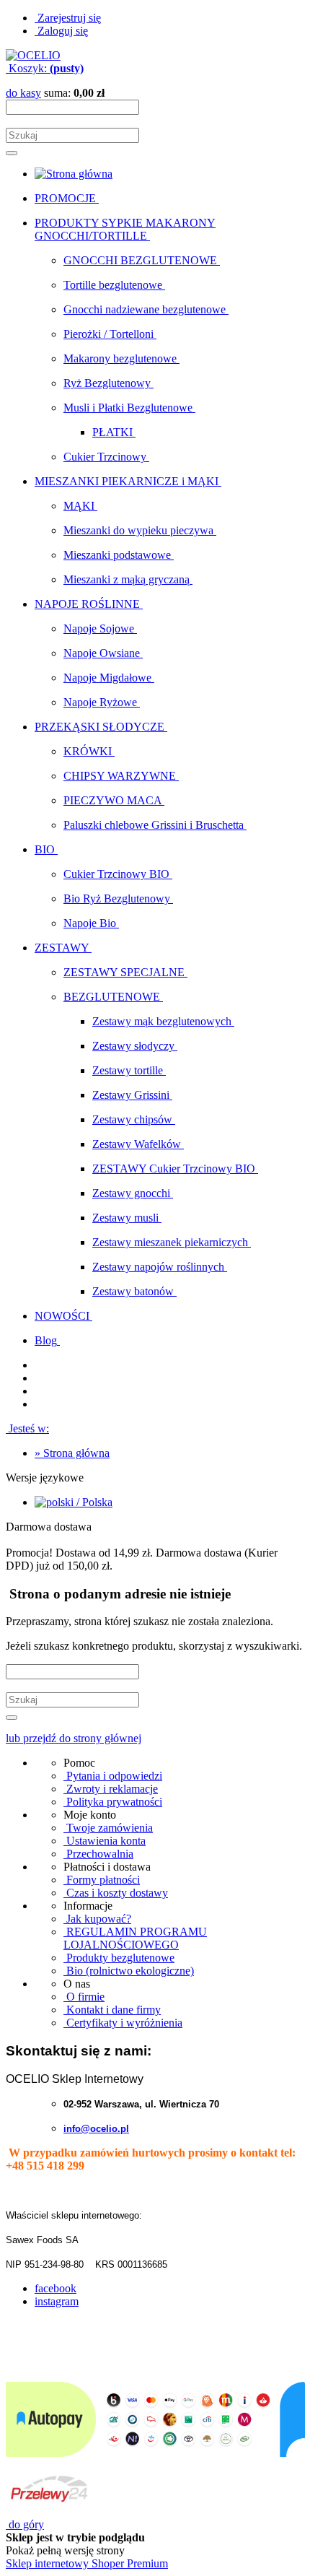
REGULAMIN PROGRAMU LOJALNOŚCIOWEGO (135, 1938)
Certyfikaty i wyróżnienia (123, 2023)
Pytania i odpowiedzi (113, 1776)
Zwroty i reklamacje (111, 1789)
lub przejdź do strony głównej (74, 1738)
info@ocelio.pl (96, 2129)
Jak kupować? (97, 1919)
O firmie (84, 1997)
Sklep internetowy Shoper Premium (87, 2563)
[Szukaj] (12, 153)
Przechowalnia (98, 1854)
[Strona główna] (33, 55)
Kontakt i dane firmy (112, 2010)
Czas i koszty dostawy (116, 1893)
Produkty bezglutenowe (119, 1958)
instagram (57, 2301)
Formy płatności (102, 1880)
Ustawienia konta (105, 1841)
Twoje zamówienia (108, 1828)
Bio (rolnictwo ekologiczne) (129, 1971)
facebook (56, 2288)
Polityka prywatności (113, 1802)
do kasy (23, 93)
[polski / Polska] (74, 1502)
